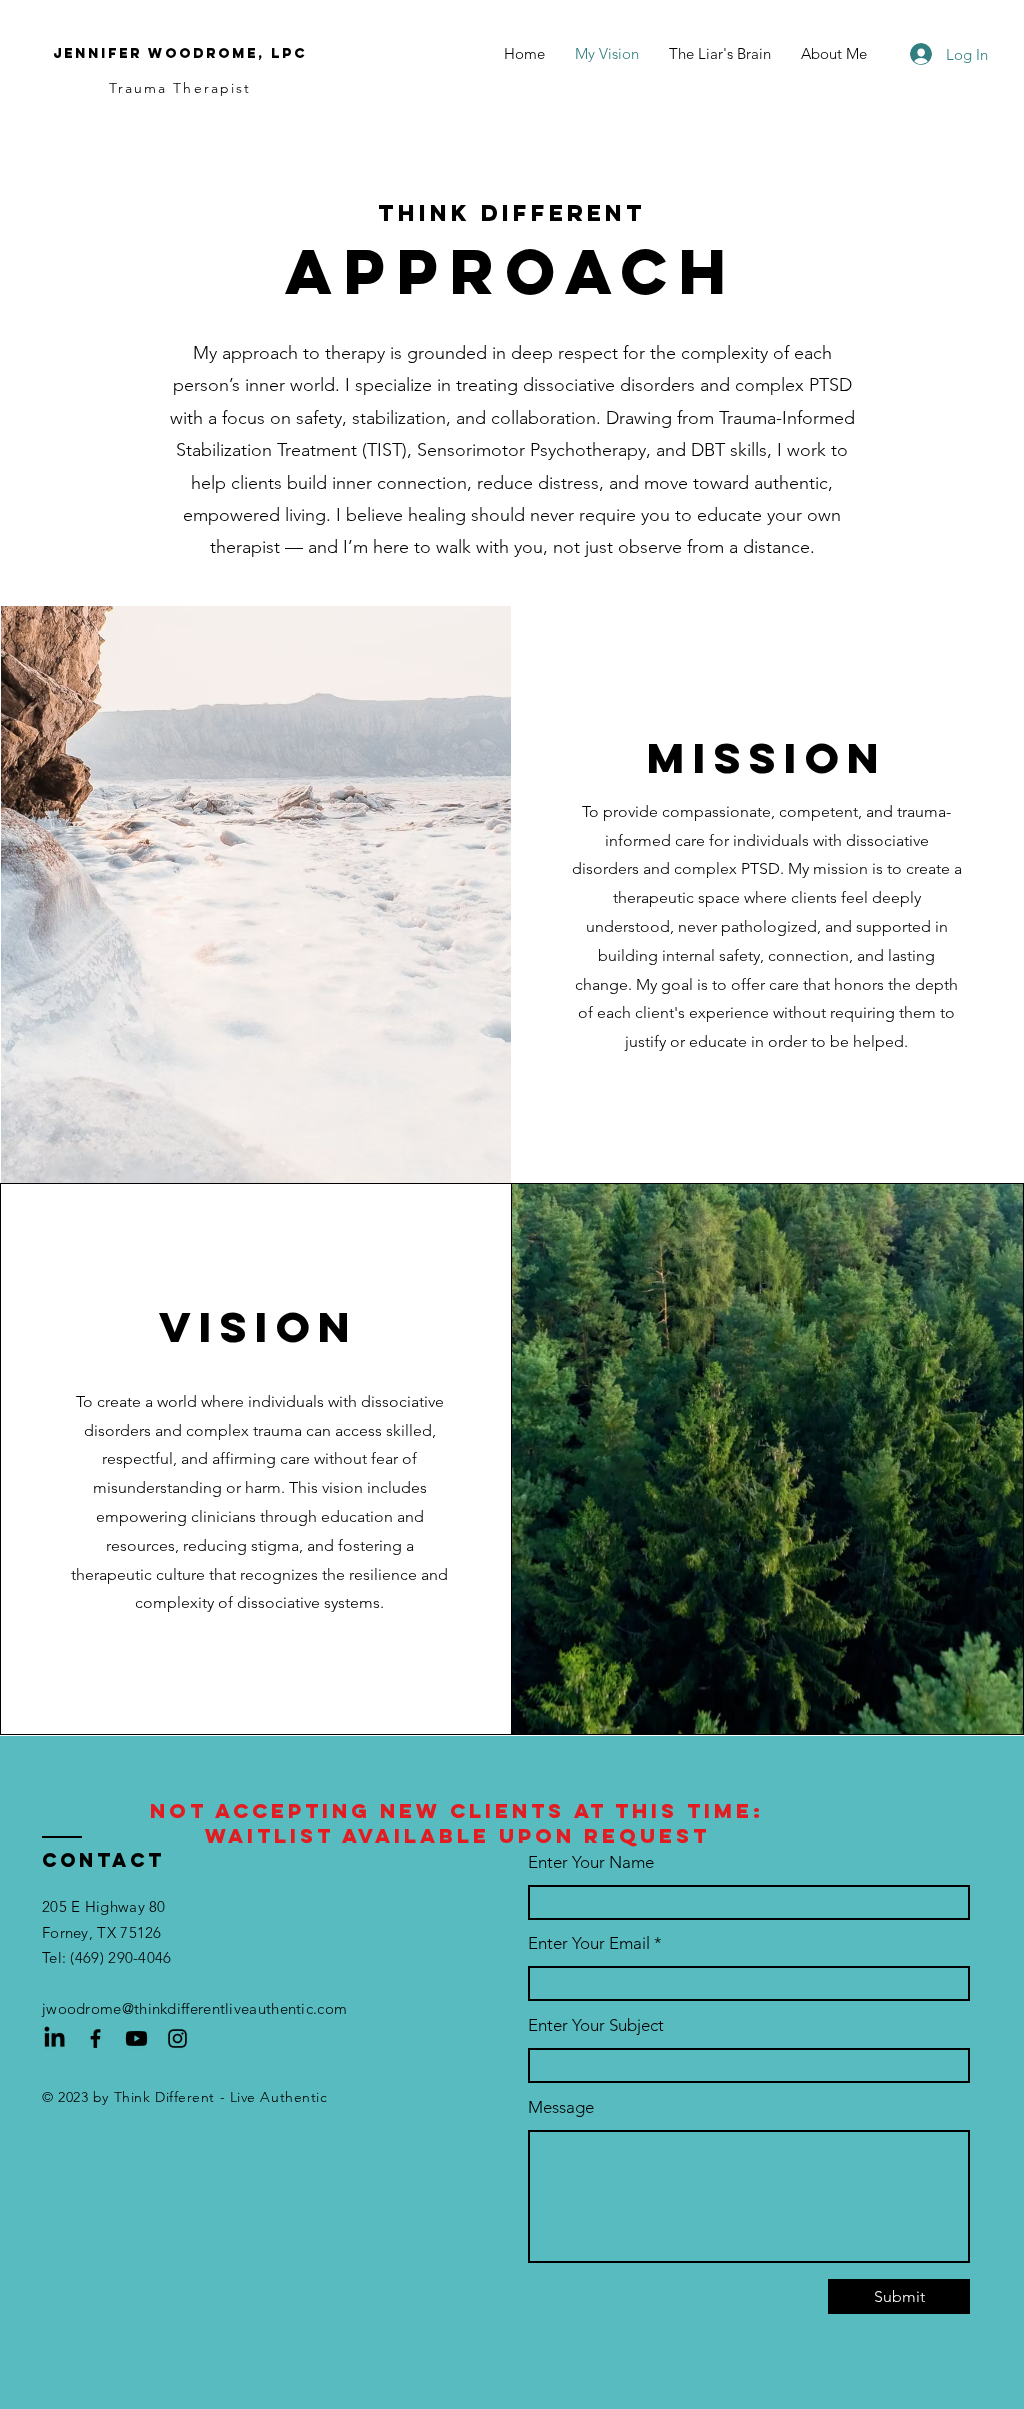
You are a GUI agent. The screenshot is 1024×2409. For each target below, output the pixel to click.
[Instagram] (177, 2038)
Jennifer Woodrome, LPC (180, 53)
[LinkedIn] (54, 2038)
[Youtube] (136, 2038)
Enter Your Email (589, 1943)
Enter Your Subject (596, 2025)
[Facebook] (95, 2038)
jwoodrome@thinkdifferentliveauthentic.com (194, 2008)
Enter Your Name (591, 1862)
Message (561, 2107)
